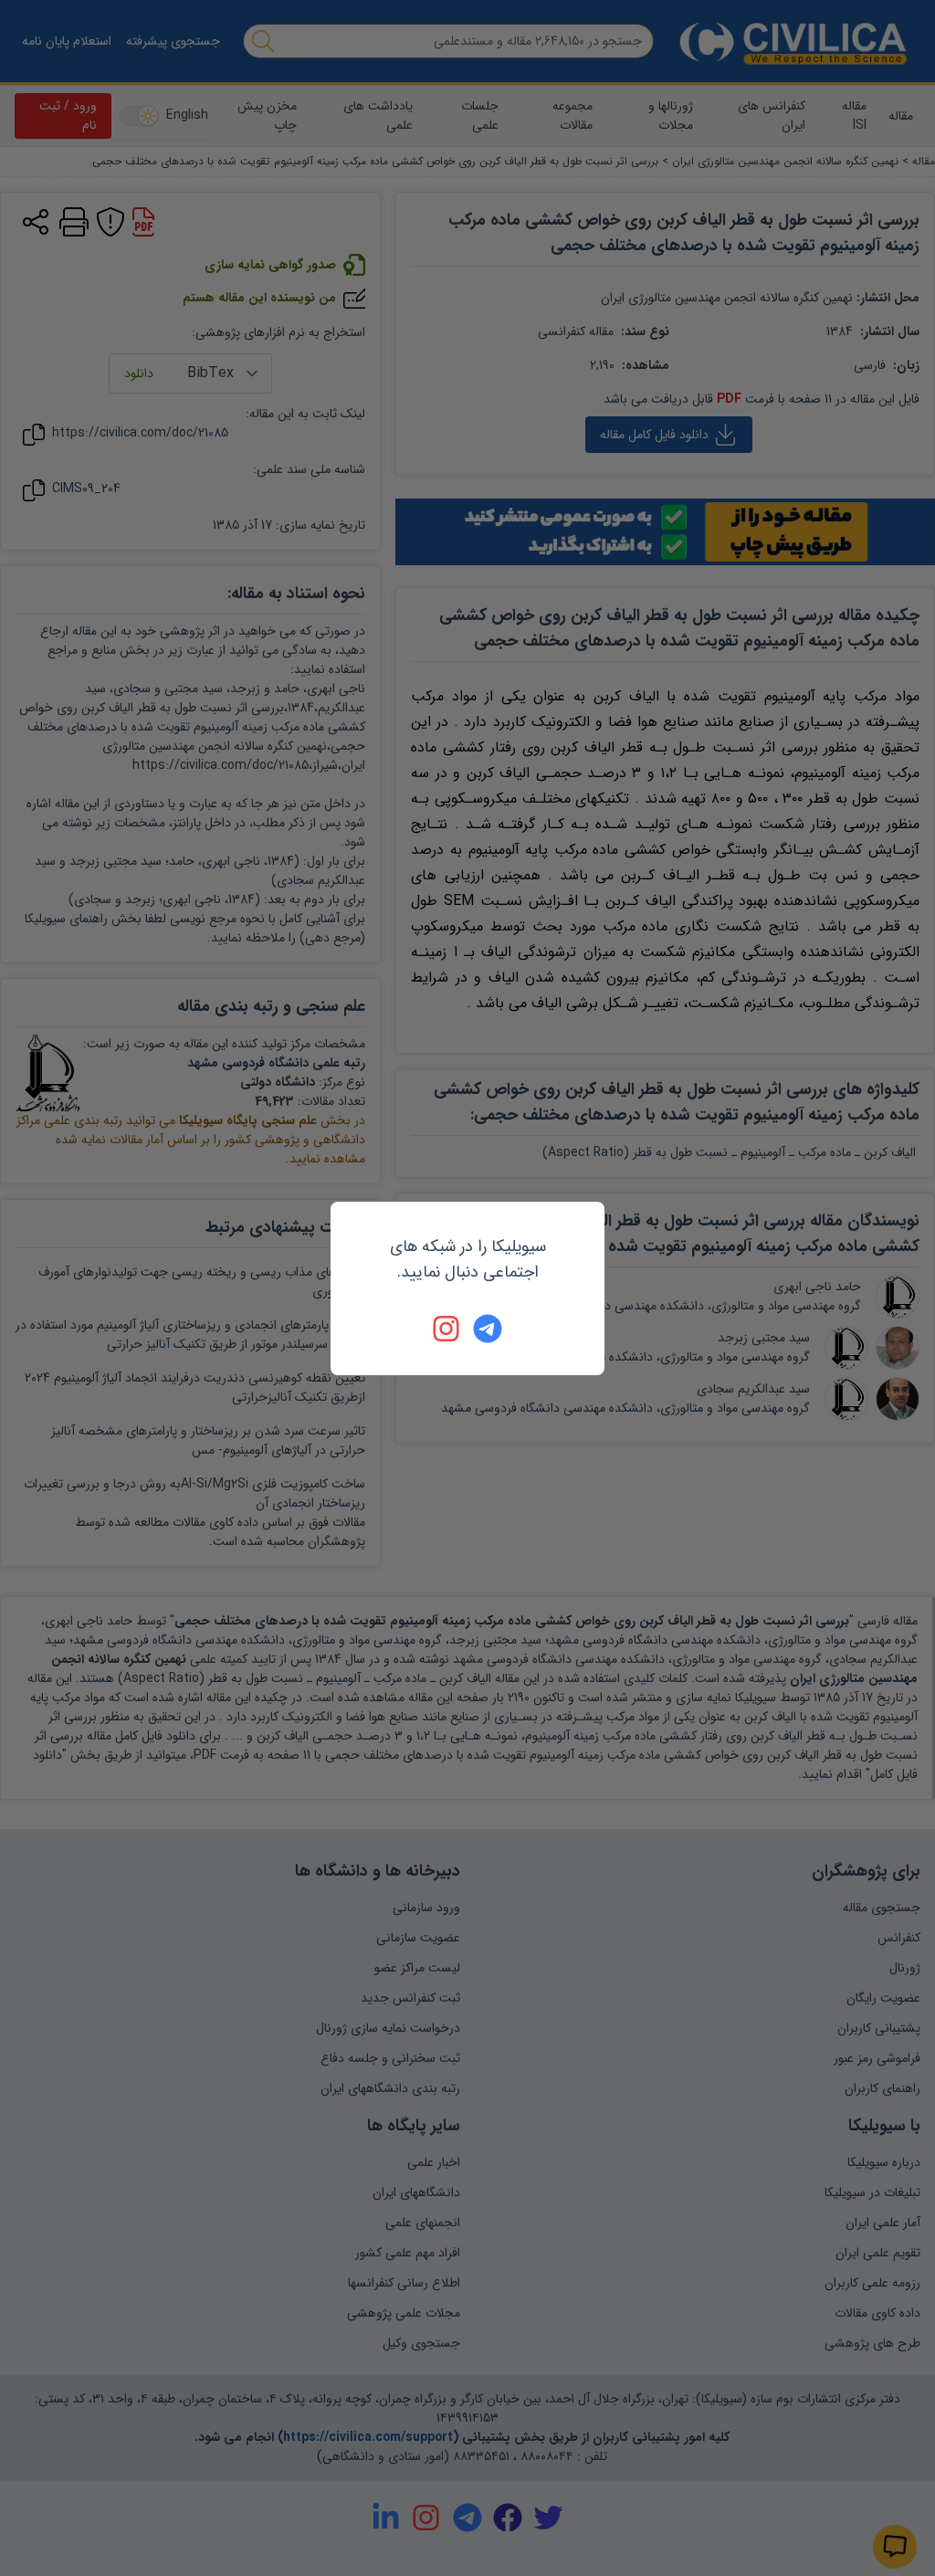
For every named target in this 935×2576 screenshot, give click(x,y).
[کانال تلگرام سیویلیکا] (488, 1329)
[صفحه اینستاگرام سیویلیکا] (447, 1329)
